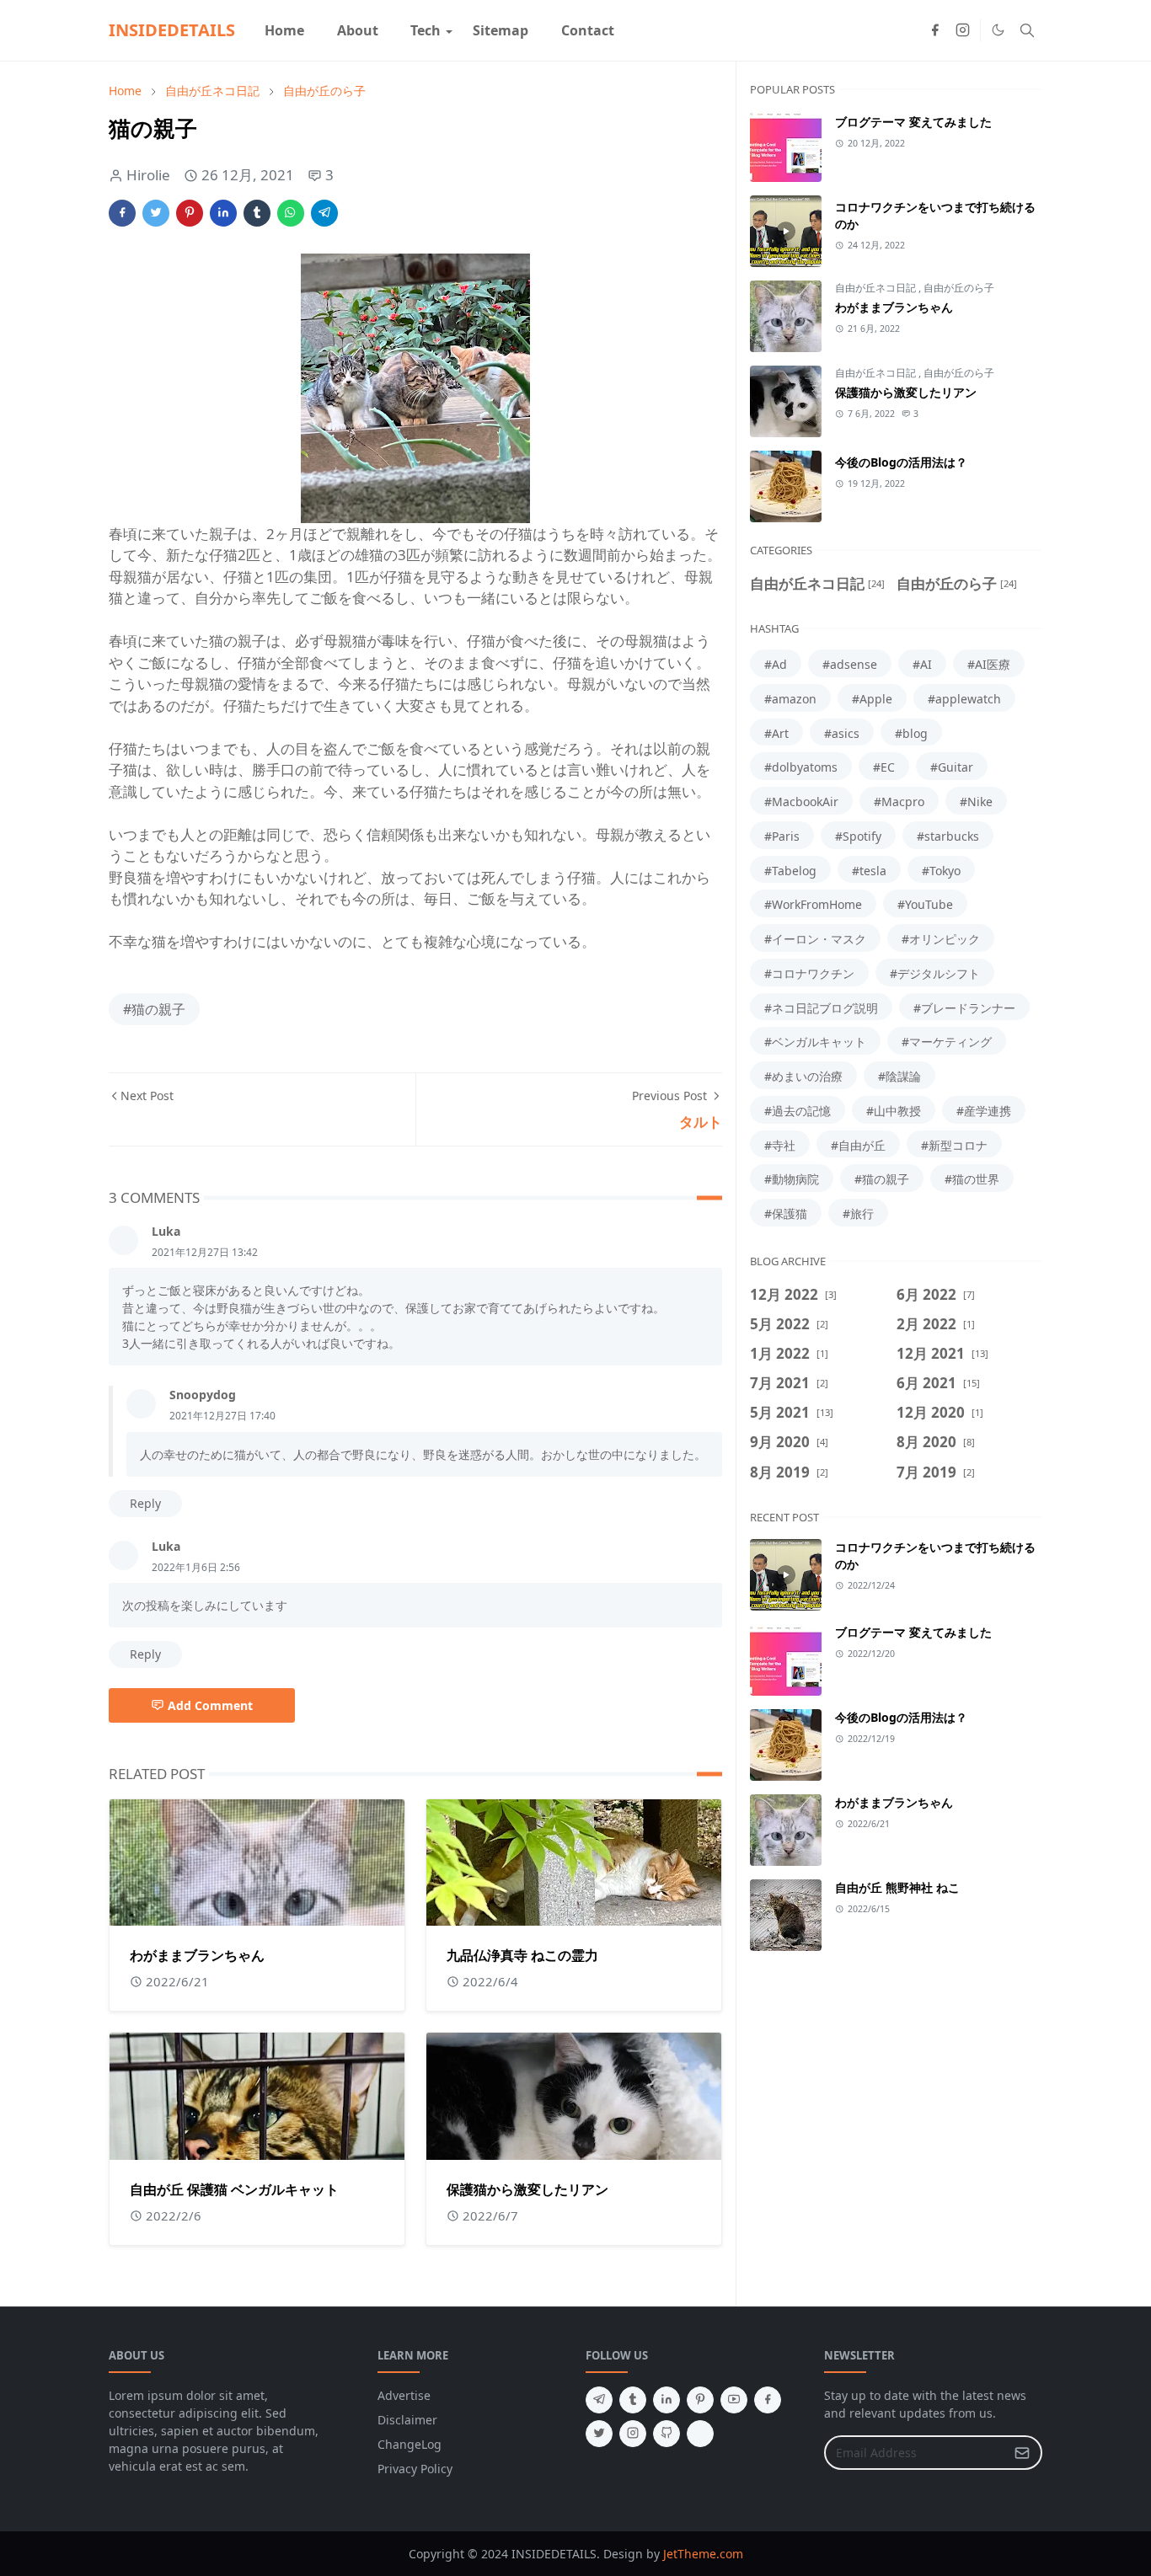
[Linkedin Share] (223, 213)
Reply (145, 1503)
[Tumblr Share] (257, 213)
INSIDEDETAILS (172, 30)
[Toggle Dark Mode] (998, 30)
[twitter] (599, 2434)
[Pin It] (190, 213)
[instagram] (963, 30)
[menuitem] (284, 30)
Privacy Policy (415, 2469)
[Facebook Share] (122, 213)
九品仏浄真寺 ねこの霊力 (522, 1955)
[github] (667, 2434)
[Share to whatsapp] (291, 213)
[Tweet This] (156, 213)
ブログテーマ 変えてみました (913, 122)
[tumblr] (633, 2400)
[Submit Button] (1022, 2453)
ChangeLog (410, 2444)
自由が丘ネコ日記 (877, 288)
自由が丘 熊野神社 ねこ (897, 1887)
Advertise (404, 2395)
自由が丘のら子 (959, 288)
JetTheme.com (703, 2554)
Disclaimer (407, 2420)
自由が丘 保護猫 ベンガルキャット (234, 2189)
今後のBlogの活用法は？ (901, 462)
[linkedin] (667, 2400)
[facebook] (935, 30)
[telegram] (599, 2400)
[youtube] (734, 2400)
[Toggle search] (1027, 30)
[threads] (700, 2434)
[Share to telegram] (324, 213)
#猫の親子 (154, 1009)
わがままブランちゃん (197, 1955)
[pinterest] (700, 2400)
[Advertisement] (896, 2109)
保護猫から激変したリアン (527, 2189)
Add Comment (210, 1705)
